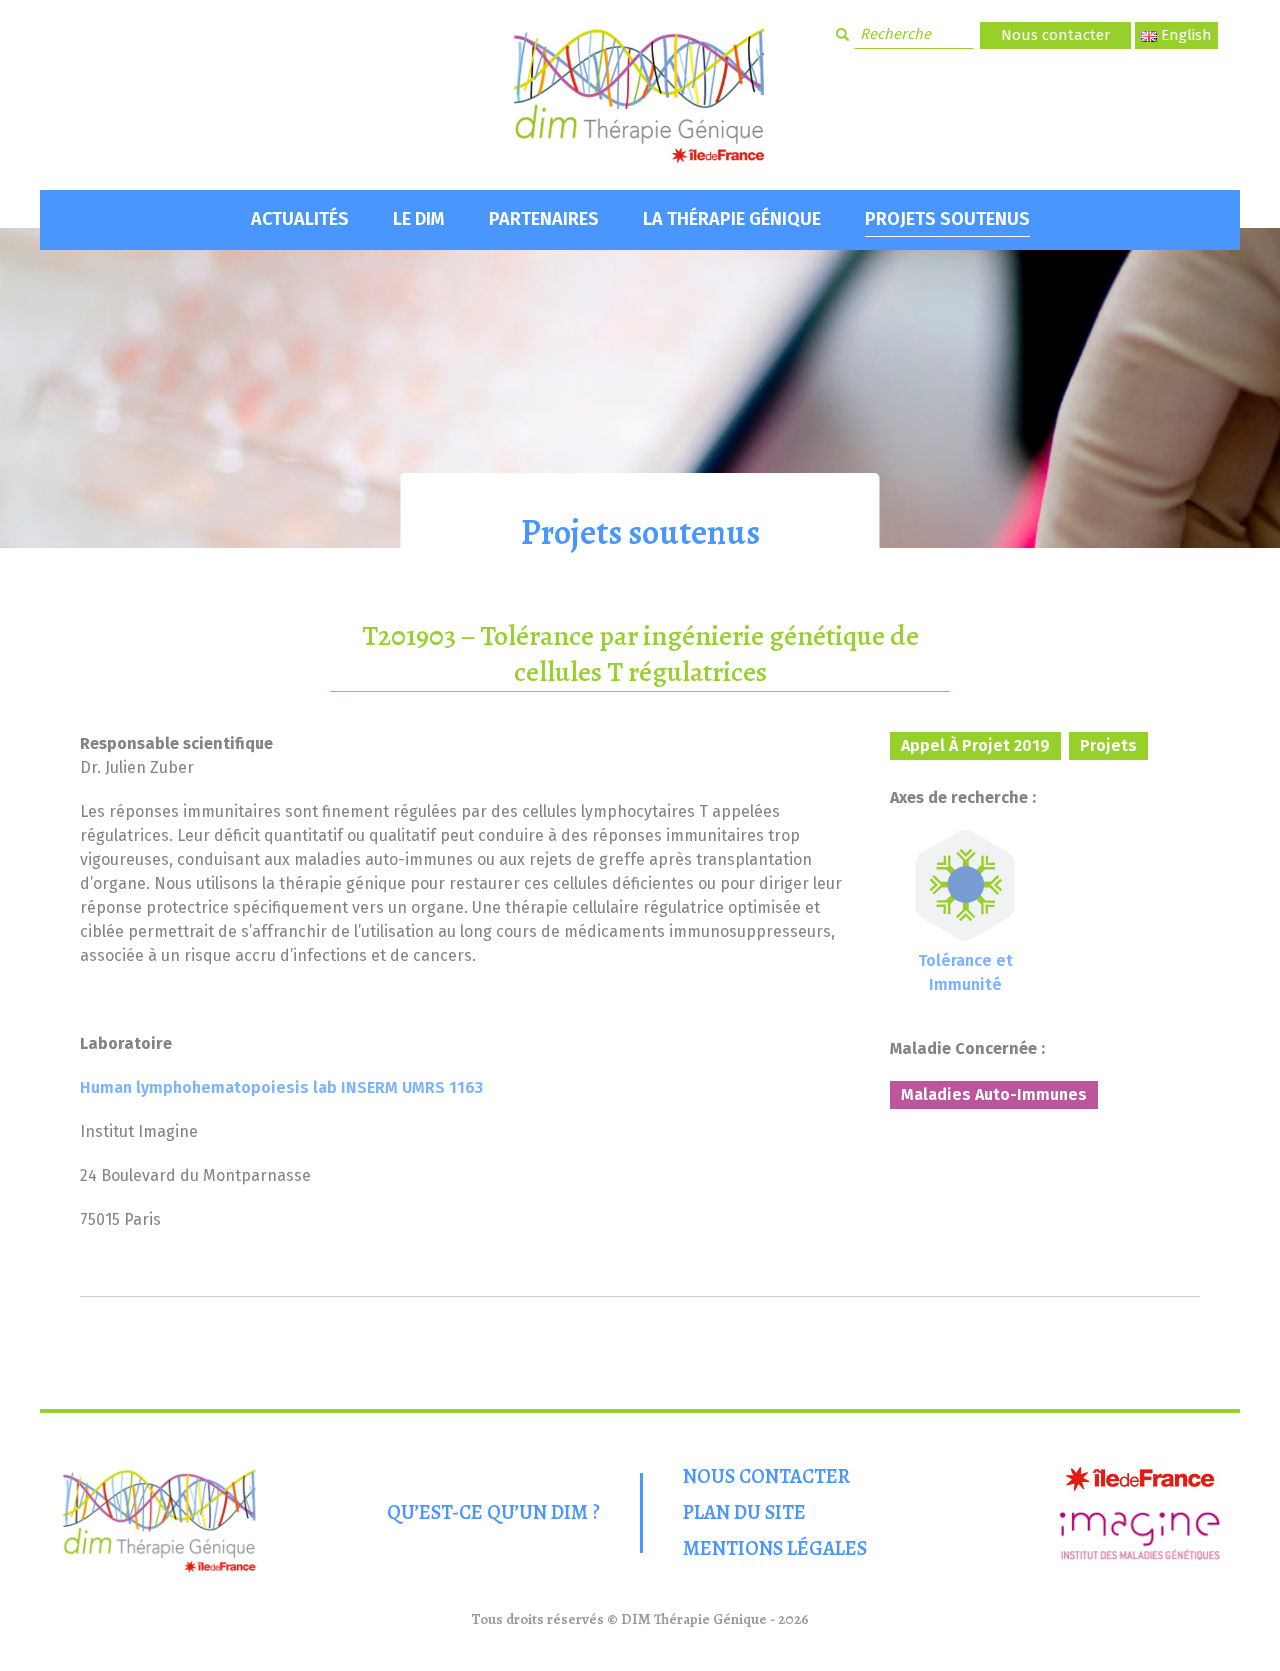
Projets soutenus (947, 219)
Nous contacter (1055, 35)
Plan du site (744, 1512)
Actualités (300, 219)
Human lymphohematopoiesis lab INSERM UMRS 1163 (281, 1087)
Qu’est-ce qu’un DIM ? (493, 1512)
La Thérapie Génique (732, 219)
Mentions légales (775, 1548)
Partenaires (544, 219)
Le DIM (419, 219)
